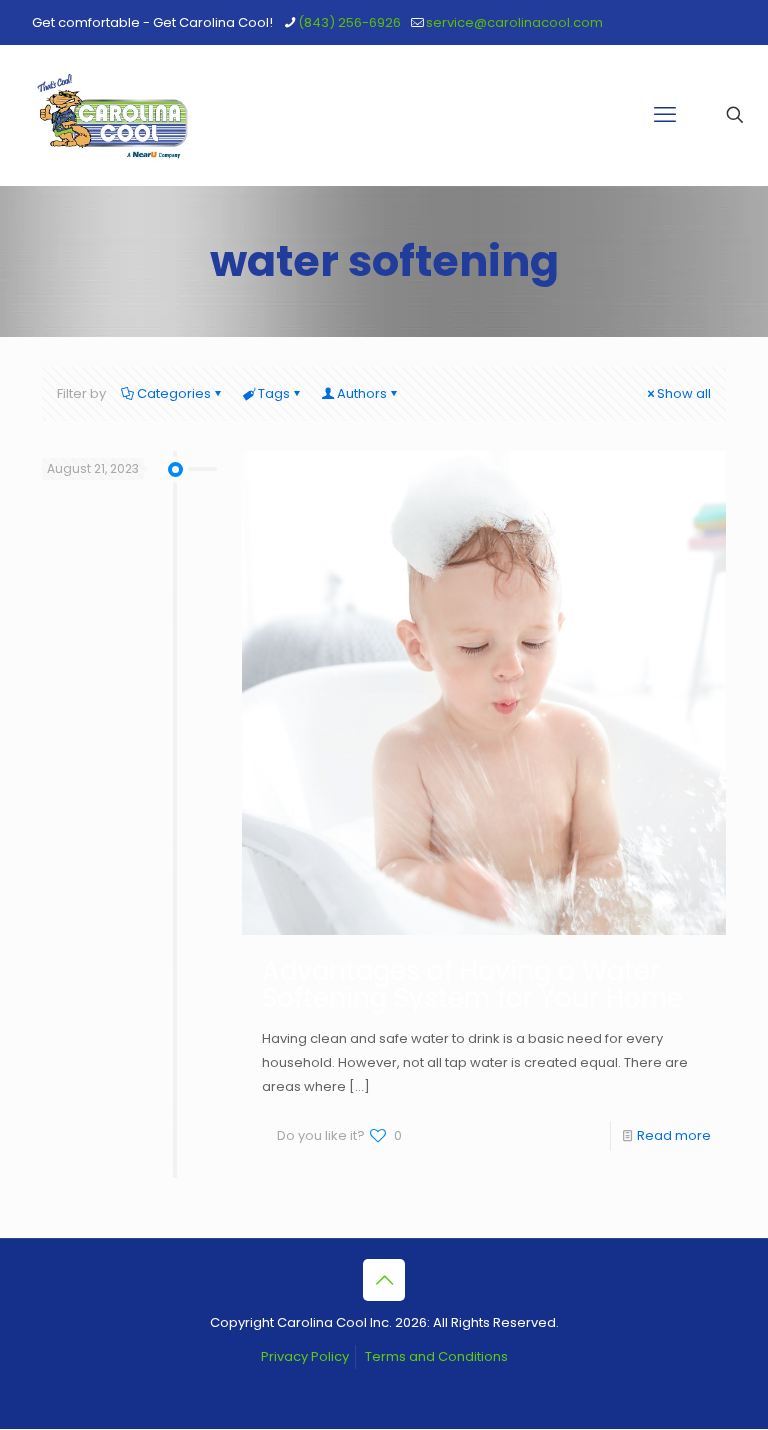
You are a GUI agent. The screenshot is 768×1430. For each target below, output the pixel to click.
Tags (274, 393)
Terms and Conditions (436, 1356)
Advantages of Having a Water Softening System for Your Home (472, 984)
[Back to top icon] (384, 1280)
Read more (674, 1135)
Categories (174, 393)
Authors (362, 393)
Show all (684, 393)
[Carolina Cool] (113, 115)
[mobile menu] (665, 115)
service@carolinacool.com (514, 22)
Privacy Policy (305, 1356)
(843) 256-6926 (349, 22)
